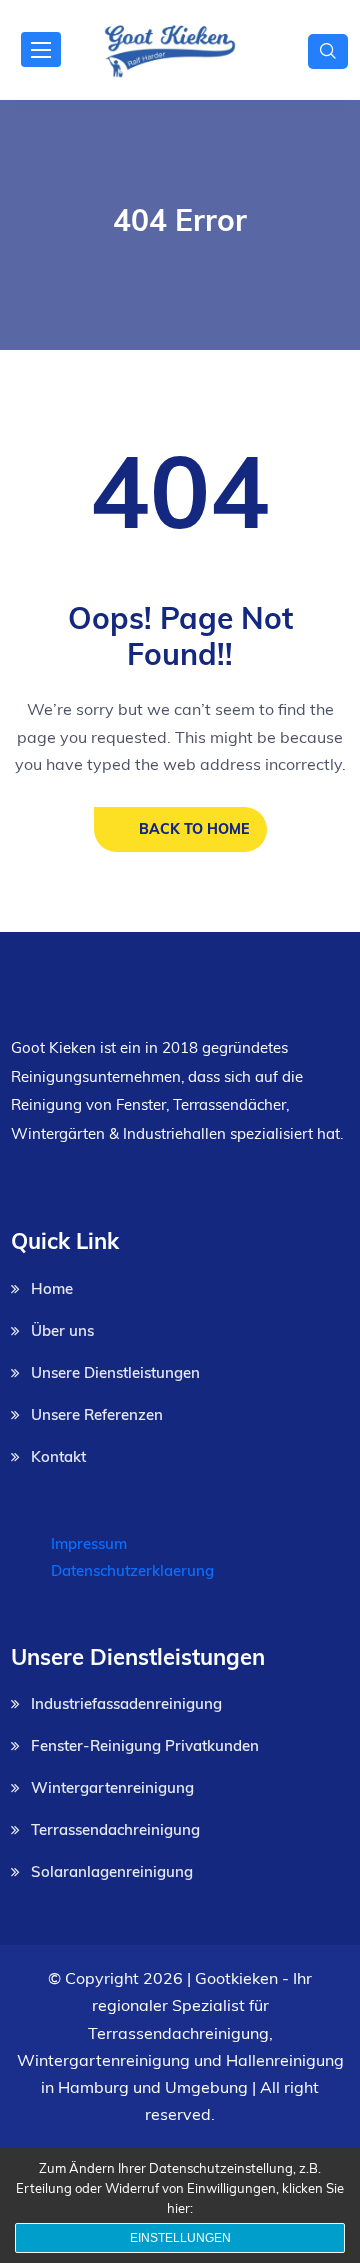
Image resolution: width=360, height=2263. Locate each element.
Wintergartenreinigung (112, 1787)
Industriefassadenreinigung (126, 1703)
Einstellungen (180, 2238)
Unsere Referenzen (97, 1414)
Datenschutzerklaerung (132, 1570)
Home (52, 1288)
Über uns (62, 1330)
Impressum (89, 1543)
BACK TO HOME (194, 829)
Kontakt (58, 1456)
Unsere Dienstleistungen (115, 1372)
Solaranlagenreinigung (112, 1871)
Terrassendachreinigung (115, 1829)
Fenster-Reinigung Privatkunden (145, 1745)
